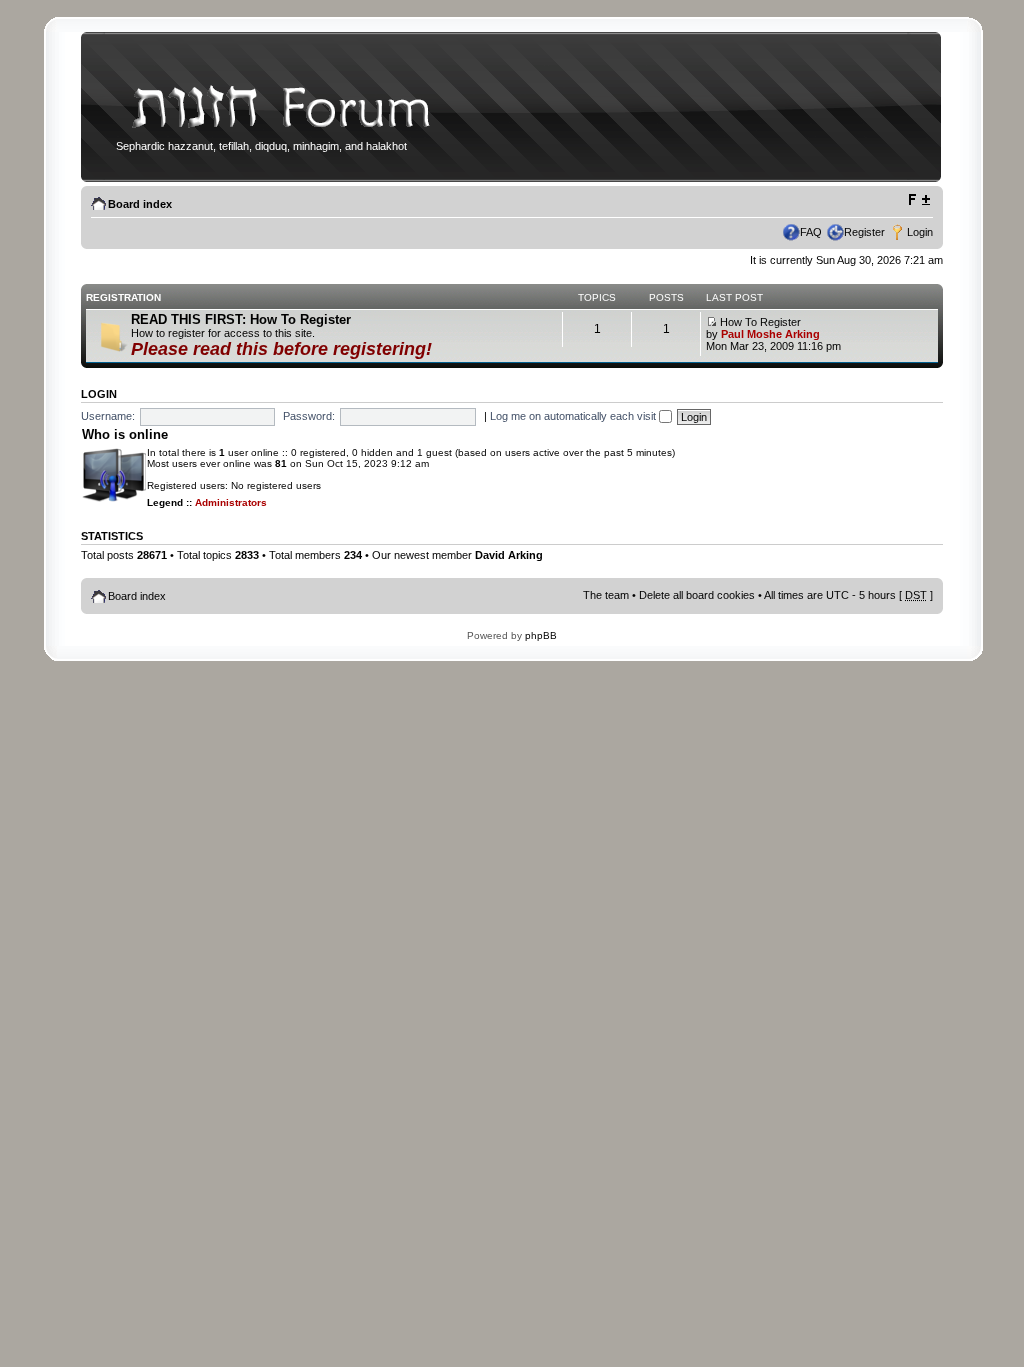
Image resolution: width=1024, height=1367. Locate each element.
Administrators (231, 502)
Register (864, 232)
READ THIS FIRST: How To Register (241, 319)
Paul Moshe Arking (770, 334)
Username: (108, 416)
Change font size (918, 200)
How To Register (759, 322)
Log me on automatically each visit (574, 416)
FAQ (811, 232)
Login (920, 232)
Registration (123, 297)
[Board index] (276, 133)
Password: (309, 416)
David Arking (509, 555)
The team (606, 595)
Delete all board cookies (697, 595)
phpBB (541, 635)
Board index (140, 204)
